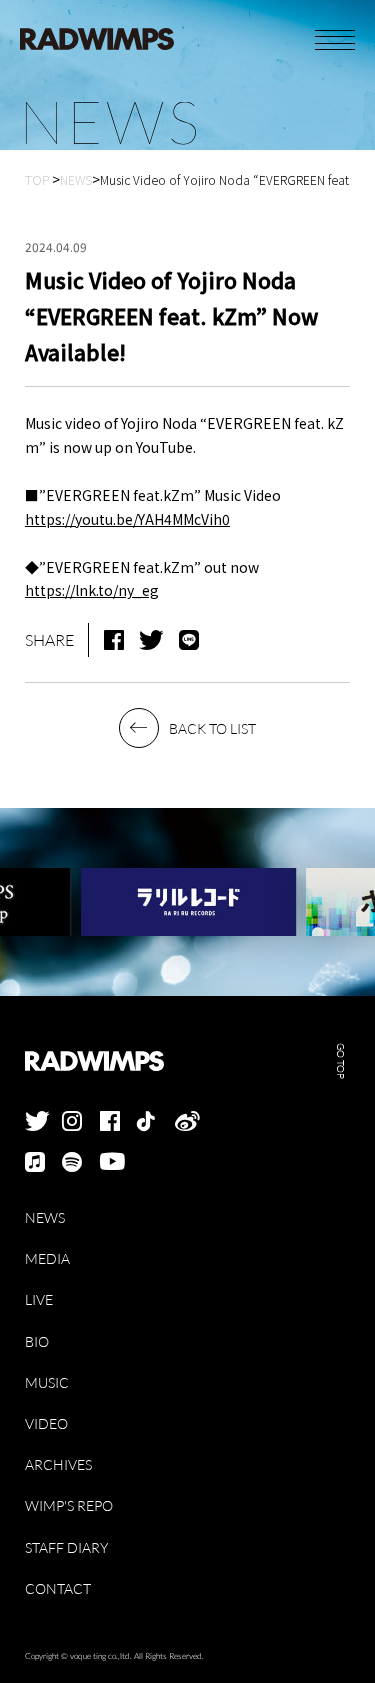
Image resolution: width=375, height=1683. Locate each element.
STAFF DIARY (66, 1547)
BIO (37, 1341)
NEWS (45, 1217)
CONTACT (58, 1588)
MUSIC (47, 1382)
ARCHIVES (58, 1464)
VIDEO (46, 1423)
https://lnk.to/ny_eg (92, 590)
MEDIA (47, 1258)
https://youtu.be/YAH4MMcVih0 (127, 519)
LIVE (39, 1299)
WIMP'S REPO (69, 1505)
